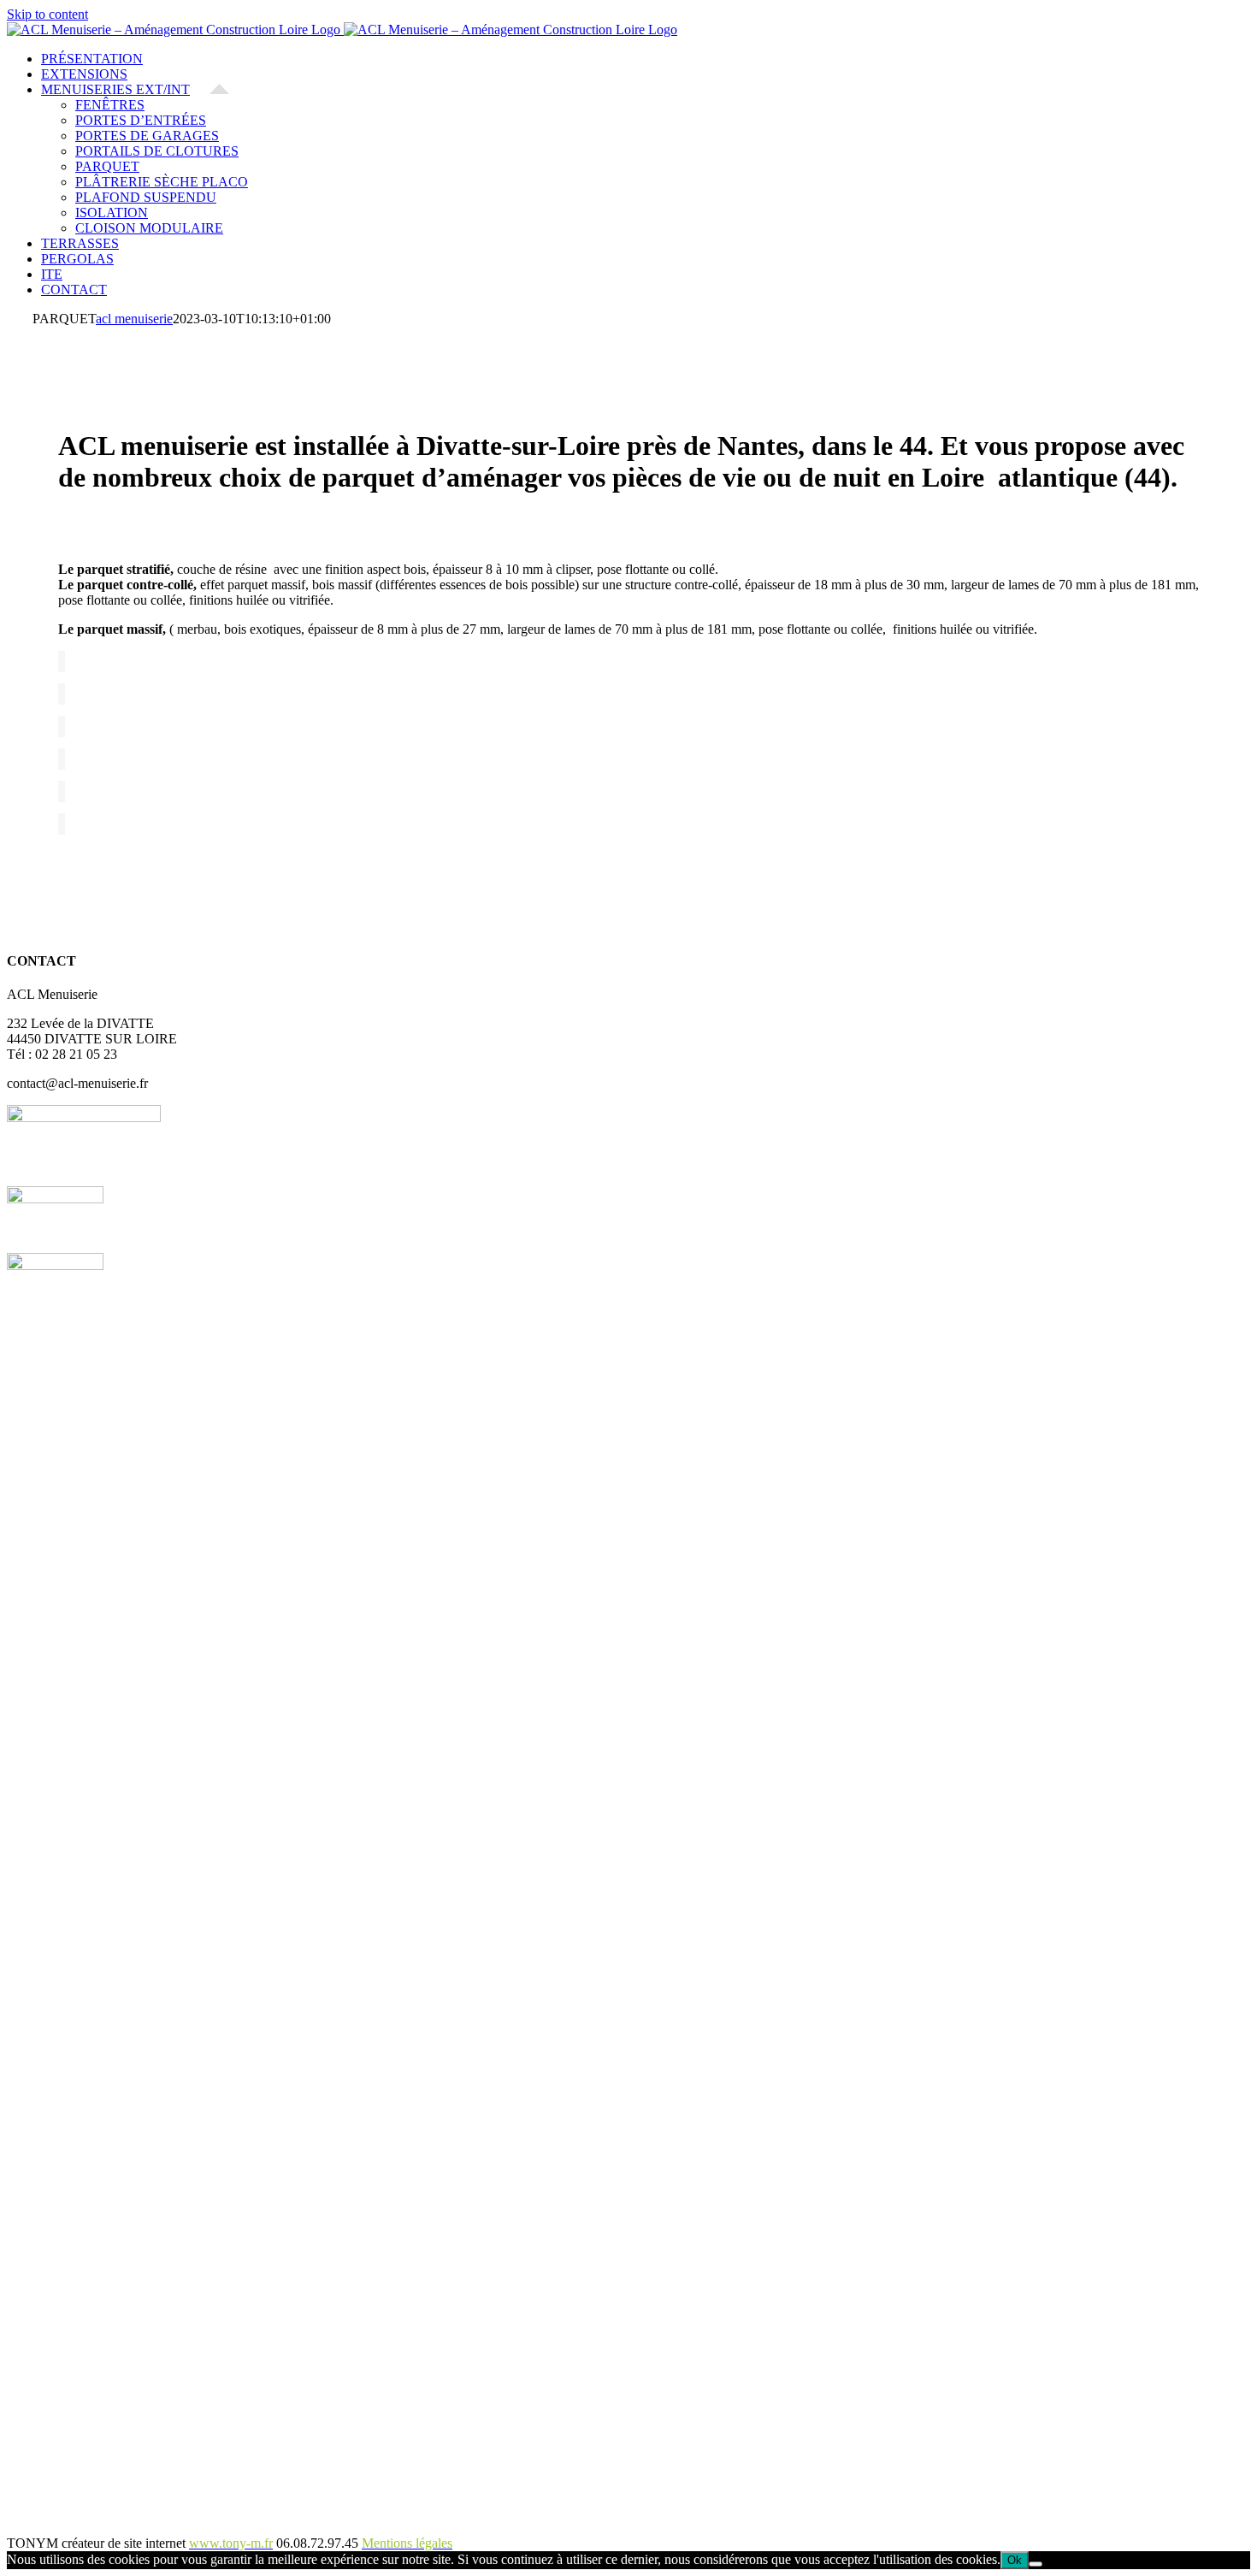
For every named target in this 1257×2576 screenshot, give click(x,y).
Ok (1015, 2560)
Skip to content (47, 14)
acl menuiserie (134, 319)
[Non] (1036, 2564)
